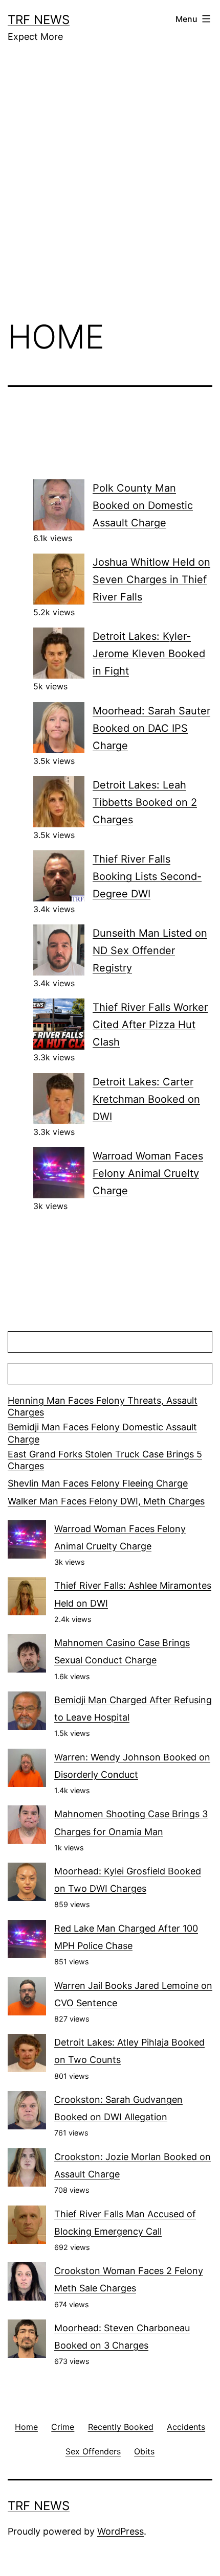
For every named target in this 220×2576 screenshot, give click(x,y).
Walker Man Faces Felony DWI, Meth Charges (106, 1501)
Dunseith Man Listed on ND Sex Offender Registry (150, 950)
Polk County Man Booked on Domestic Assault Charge (143, 505)
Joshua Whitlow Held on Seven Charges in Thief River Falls (151, 579)
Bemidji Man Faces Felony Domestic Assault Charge (102, 1433)
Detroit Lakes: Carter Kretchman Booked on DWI (146, 1099)
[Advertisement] (110, 189)
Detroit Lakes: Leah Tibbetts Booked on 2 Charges (145, 802)
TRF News (39, 20)
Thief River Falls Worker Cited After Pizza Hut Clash (150, 1025)
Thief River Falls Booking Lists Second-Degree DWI (147, 876)
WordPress (120, 2531)
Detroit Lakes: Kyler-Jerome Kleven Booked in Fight (149, 654)
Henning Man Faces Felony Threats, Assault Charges (103, 1406)
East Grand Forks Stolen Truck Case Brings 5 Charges (105, 1460)
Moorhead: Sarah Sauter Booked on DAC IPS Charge (151, 728)
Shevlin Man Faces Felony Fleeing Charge (98, 1483)
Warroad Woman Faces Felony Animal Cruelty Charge (148, 1173)
